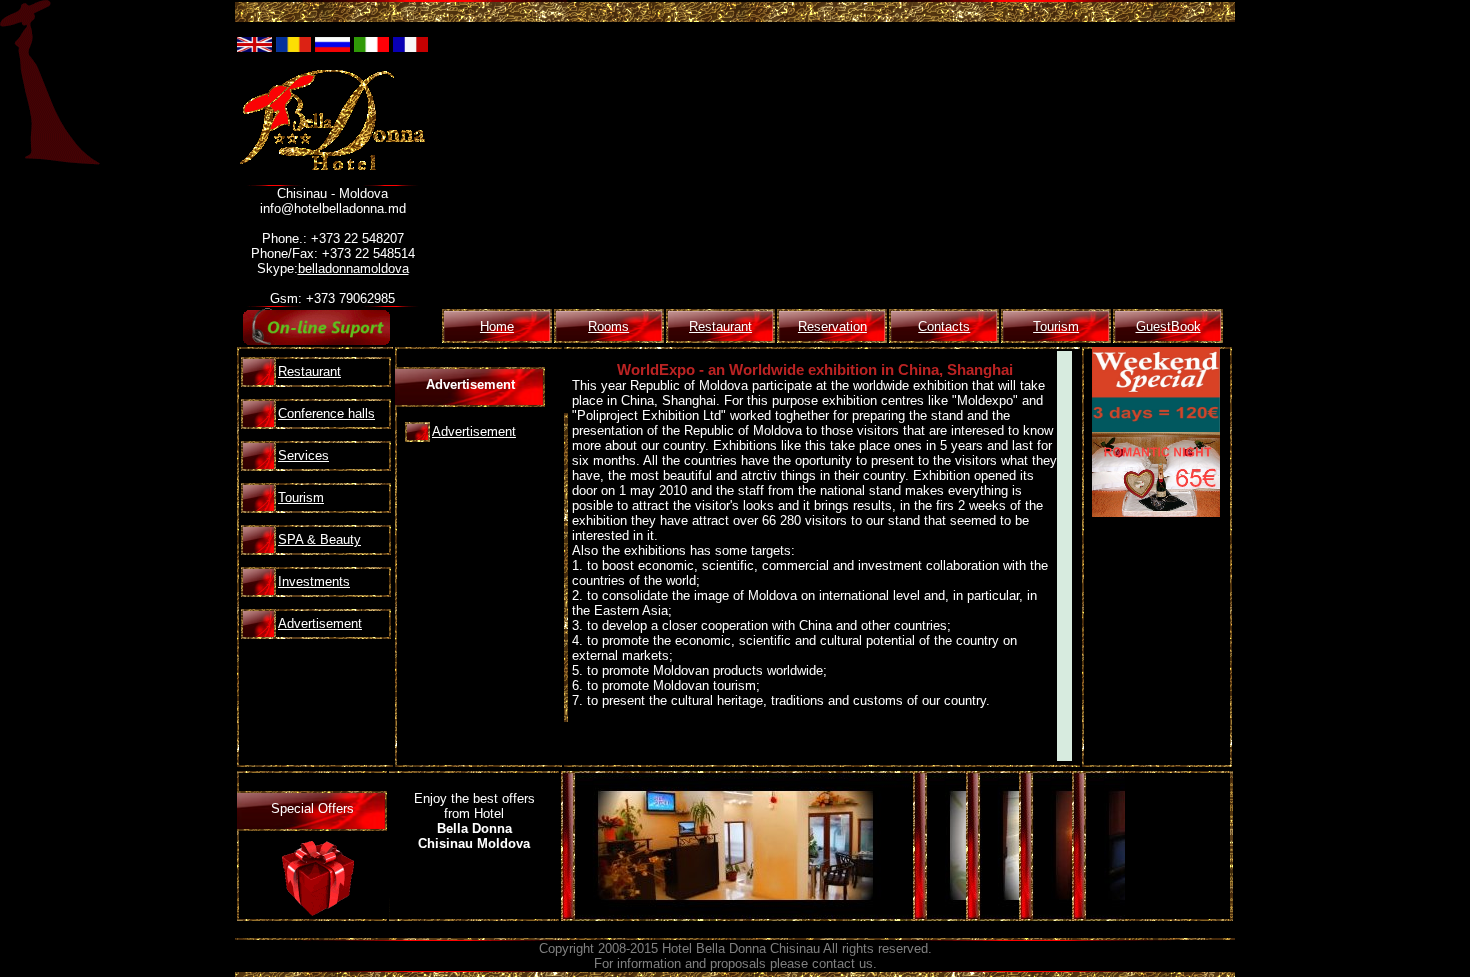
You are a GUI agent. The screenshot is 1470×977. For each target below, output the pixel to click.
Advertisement (320, 623)
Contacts (944, 326)
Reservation (832, 326)
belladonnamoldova (353, 268)
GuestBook (1168, 326)
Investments (314, 581)
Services (303, 455)
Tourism (1056, 326)
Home (497, 326)
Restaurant (720, 326)
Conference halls (326, 413)
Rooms (608, 326)
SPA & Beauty (319, 539)
